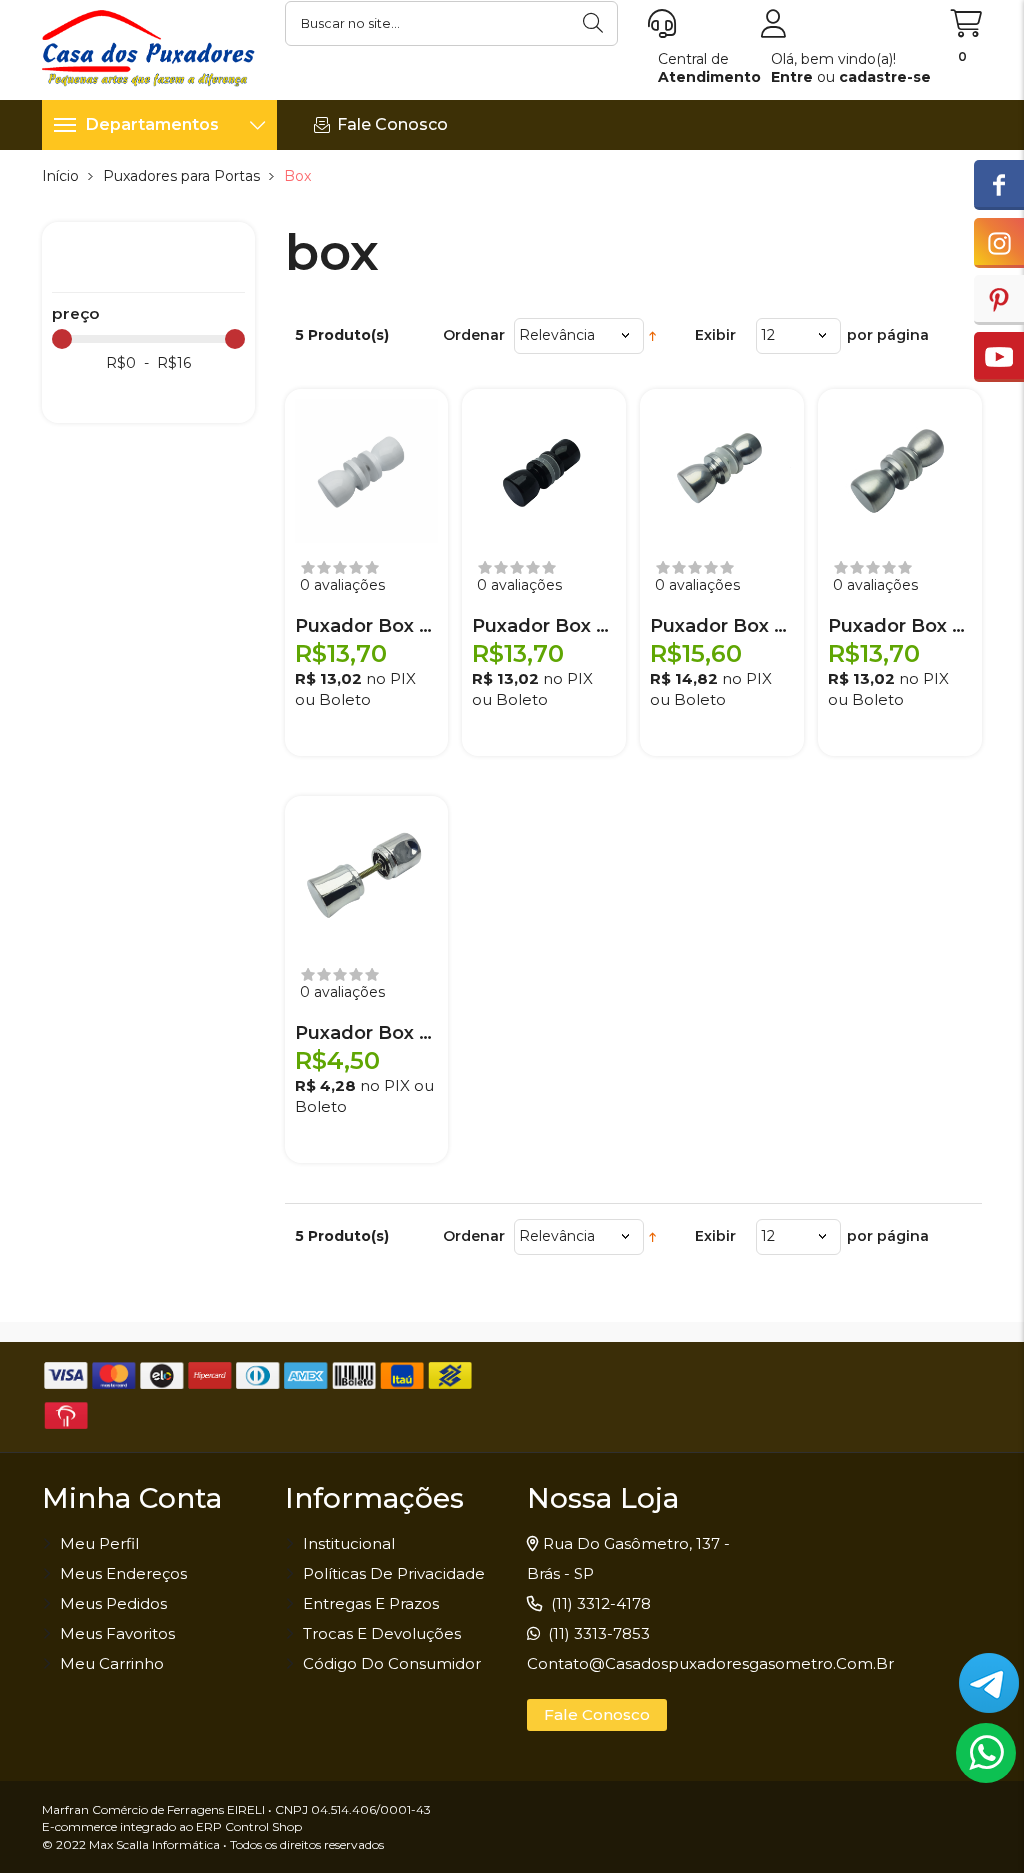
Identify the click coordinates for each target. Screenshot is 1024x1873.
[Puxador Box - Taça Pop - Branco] (367, 471)
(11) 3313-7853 (597, 1633)
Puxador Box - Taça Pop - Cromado (722, 626)
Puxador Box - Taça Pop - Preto (544, 626)
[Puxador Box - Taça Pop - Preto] (544, 471)
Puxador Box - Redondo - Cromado (367, 1033)
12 (768, 335)
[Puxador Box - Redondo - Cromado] (367, 878)
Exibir (715, 335)
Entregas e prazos (371, 1603)
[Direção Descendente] (652, 335)
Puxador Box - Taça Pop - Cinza (900, 626)
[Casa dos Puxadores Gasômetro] (148, 47)
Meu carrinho (112, 1663)
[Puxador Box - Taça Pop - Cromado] (722, 471)
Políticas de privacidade (394, 1573)
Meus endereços (123, 1573)
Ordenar (474, 335)
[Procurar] (595, 23)
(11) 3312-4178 (599, 1603)
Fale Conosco (597, 1714)
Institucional (349, 1543)
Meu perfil (99, 1543)
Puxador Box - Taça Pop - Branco (367, 626)
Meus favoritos (117, 1633)
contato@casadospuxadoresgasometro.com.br (710, 1663)
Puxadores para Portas (181, 176)
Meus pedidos (113, 1603)
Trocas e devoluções (382, 1633)
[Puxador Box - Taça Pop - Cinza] (900, 471)
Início (60, 176)
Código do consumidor (392, 1663)
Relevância (557, 335)
